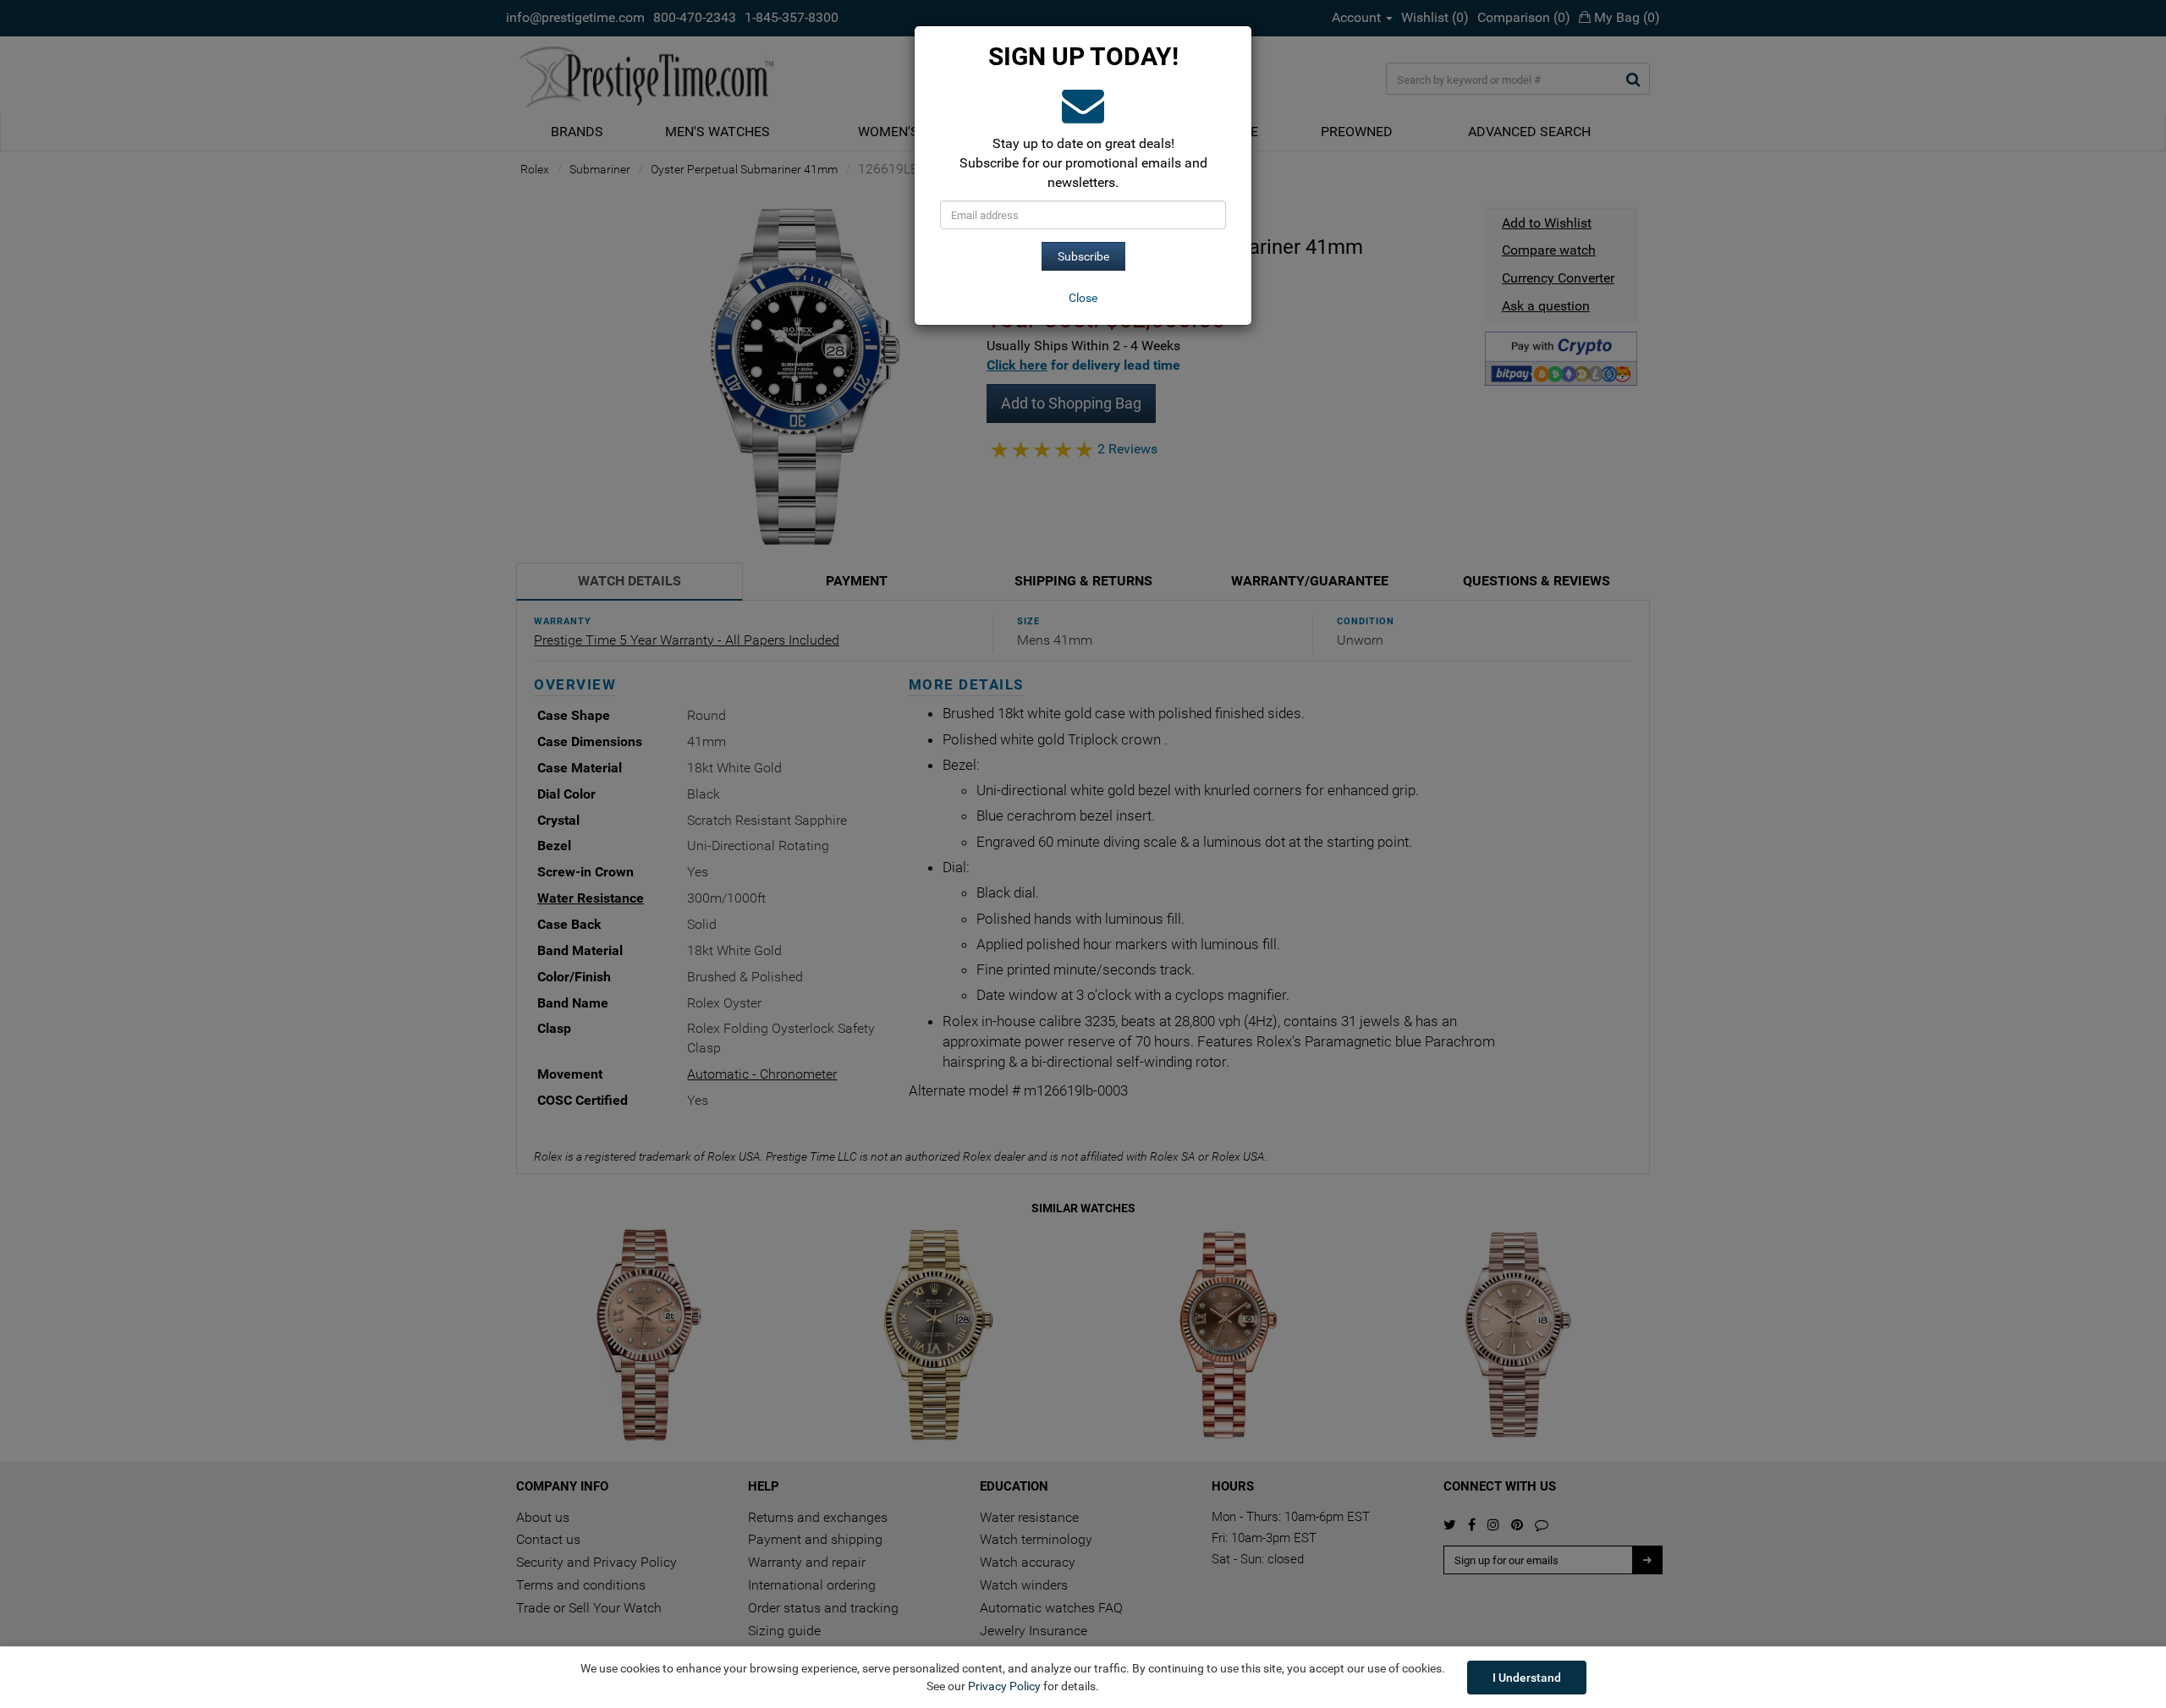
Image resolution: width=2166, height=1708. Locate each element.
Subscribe (1083, 256)
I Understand (1527, 1678)
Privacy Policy (1004, 1686)
